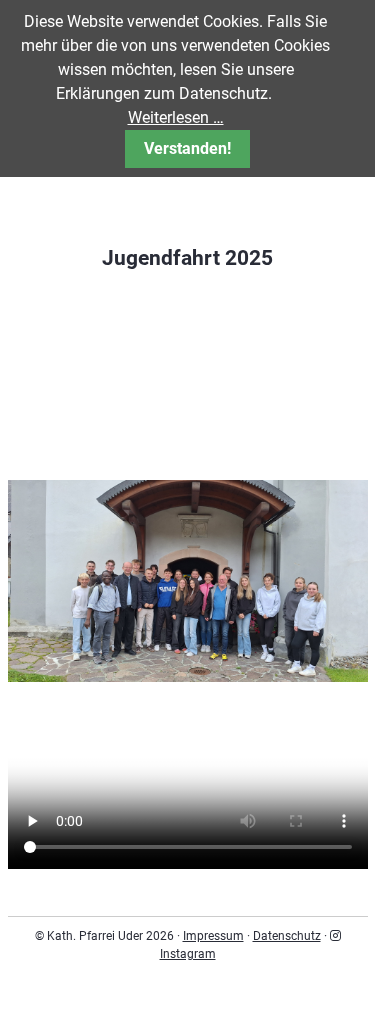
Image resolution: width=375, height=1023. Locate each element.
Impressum (213, 936)
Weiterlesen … (176, 117)
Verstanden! (187, 148)
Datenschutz (287, 936)
